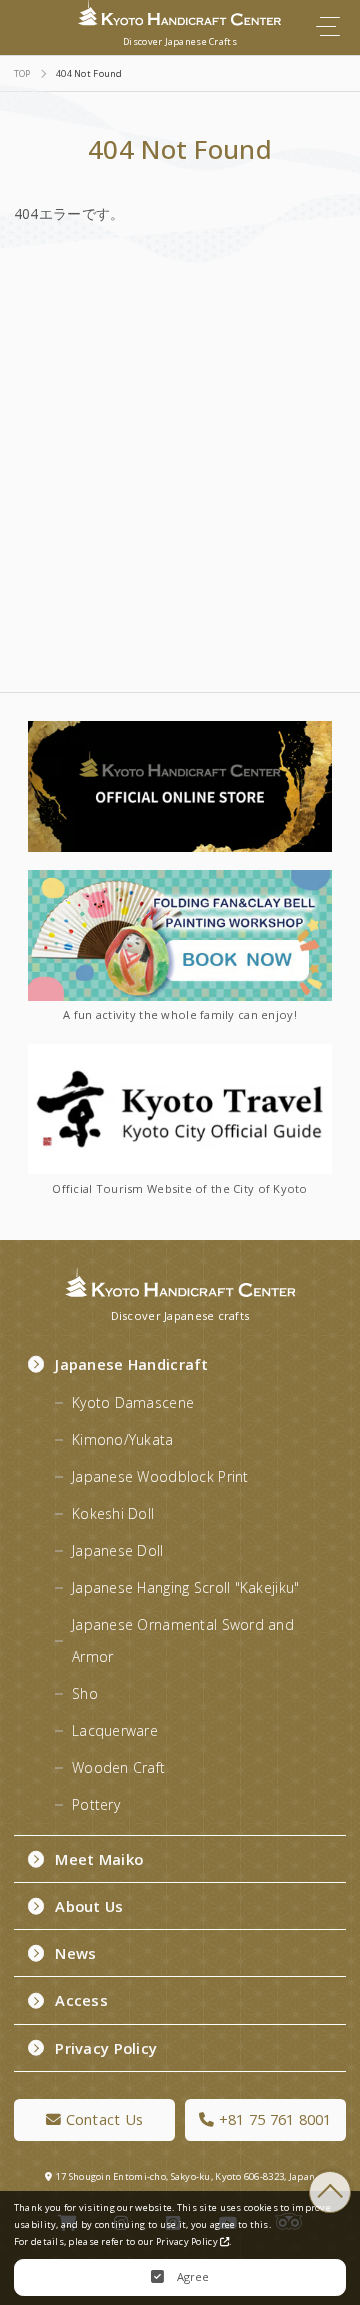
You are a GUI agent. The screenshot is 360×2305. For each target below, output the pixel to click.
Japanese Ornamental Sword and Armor (183, 1640)
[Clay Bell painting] (180, 935)
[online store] (180, 786)
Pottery (96, 1804)
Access (81, 2000)
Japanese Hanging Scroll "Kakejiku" (185, 1587)
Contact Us (102, 2119)
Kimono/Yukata (123, 1439)
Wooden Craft (118, 1767)
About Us (89, 1906)
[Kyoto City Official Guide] (180, 1109)
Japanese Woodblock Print (160, 1476)
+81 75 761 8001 (272, 2119)
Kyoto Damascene (133, 1402)
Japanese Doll (118, 1550)
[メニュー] (328, 26)
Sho (85, 1693)
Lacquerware (115, 1730)
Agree (191, 2276)
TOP (330, 2192)
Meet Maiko (99, 1859)
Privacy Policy (106, 2048)
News (75, 1953)
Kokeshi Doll (113, 1513)
